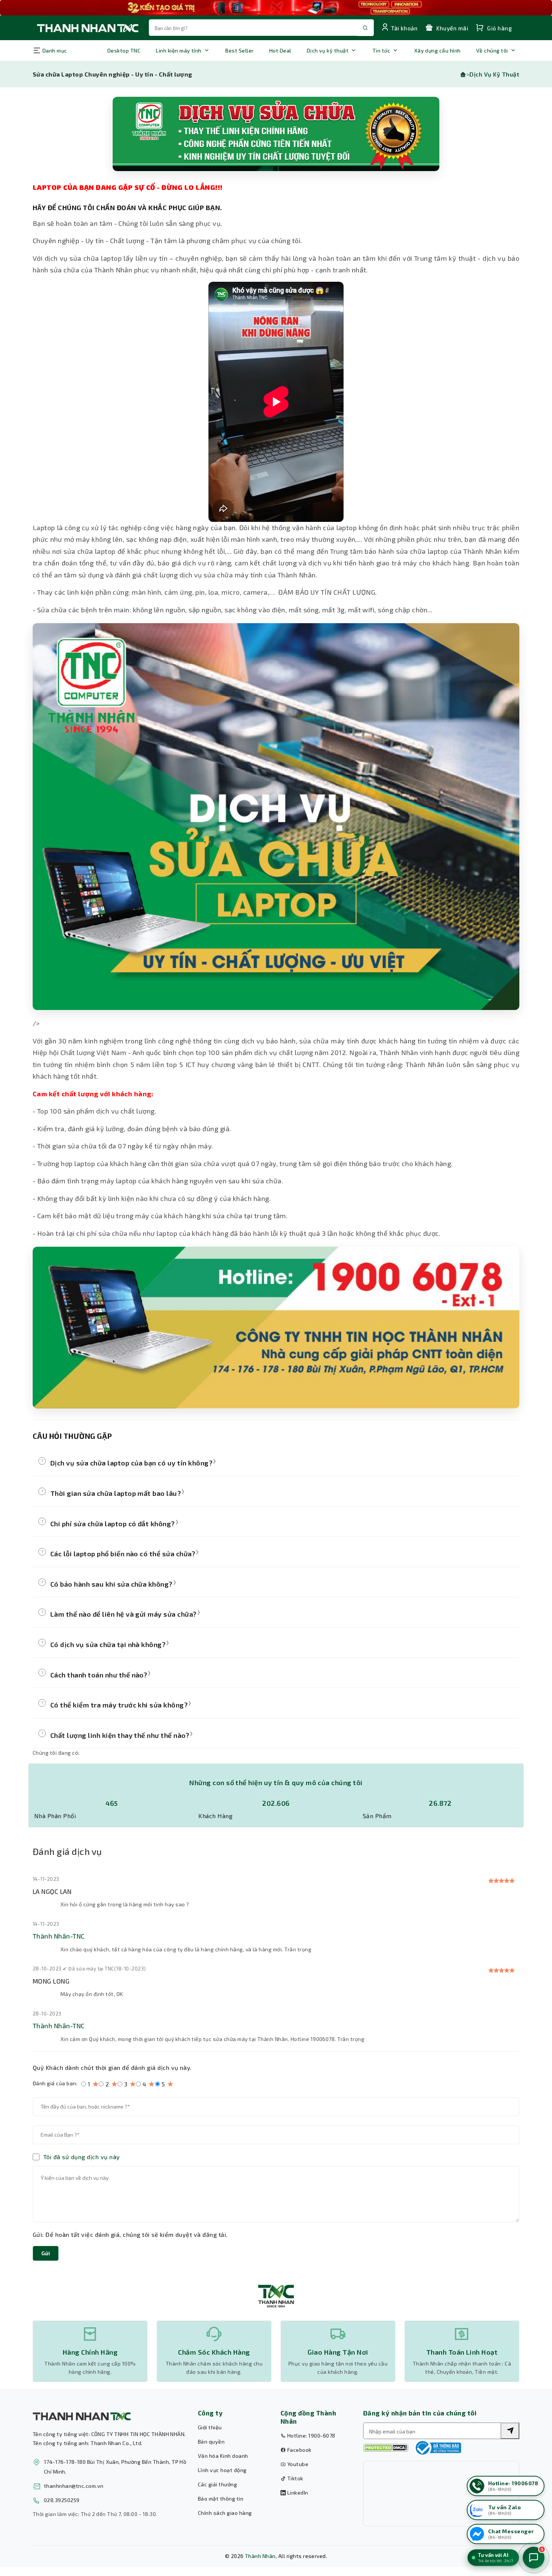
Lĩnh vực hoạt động (222, 2470)
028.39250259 (62, 2500)
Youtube (297, 2464)
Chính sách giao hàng (225, 2513)
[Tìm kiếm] (510, 2431)
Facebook (299, 2450)
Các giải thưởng (217, 2484)
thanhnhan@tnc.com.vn (74, 2486)
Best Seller (239, 50)
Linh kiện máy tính (179, 50)
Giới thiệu (210, 2427)
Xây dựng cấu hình (437, 50)
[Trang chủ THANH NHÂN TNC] (87, 28)
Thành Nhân (260, 2556)
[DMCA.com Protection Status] (386, 2448)
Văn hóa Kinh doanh (223, 2456)
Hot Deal (280, 50)
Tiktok (294, 2478)
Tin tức (381, 50)
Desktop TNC (124, 50)
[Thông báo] (437, 2448)
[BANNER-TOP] (276, 8)
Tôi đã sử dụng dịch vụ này (81, 2157)
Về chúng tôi (492, 50)
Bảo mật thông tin (221, 2499)
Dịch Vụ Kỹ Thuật (494, 74)
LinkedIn (297, 2493)
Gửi (46, 2253)
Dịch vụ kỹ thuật (328, 50)
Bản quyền (211, 2441)
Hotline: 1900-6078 (310, 2435)
